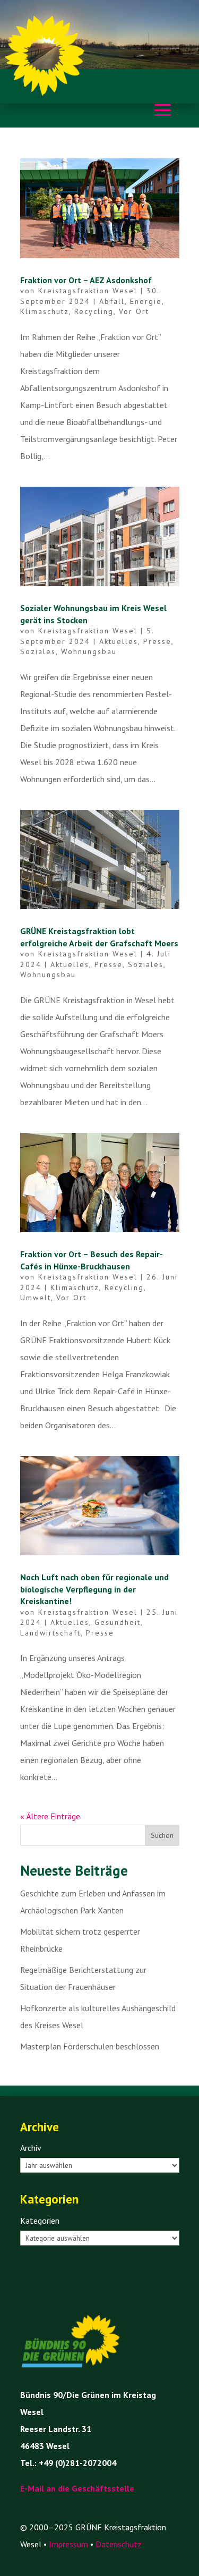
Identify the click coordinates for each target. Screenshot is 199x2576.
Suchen (162, 1835)
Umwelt (36, 1298)
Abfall (112, 301)
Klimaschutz (45, 311)
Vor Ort (134, 311)
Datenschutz (119, 2544)
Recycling (94, 311)
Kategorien (40, 2221)
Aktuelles (119, 641)
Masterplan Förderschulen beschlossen (90, 2046)
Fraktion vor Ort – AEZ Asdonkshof (86, 280)
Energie (146, 301)
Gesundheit (118, 1622)
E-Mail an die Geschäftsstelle (77, 2488)
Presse (157, 641)
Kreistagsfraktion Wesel (88, 291)
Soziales (38, 651)
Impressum (68, 2544)
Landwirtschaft (50, 1633)
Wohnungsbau (89, 651)
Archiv (31, 2148)
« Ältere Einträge (50, 1816)
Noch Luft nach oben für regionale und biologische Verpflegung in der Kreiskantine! (94, 1589)
